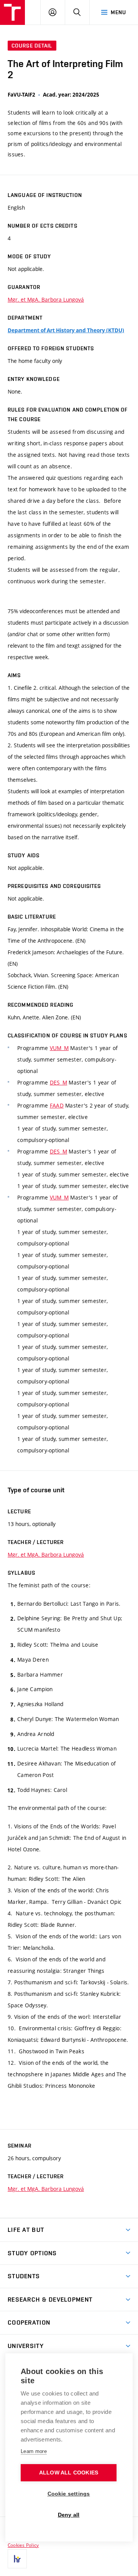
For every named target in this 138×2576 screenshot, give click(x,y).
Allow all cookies (69, 2473)
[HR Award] (17, 2559)
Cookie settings (69, 2494)
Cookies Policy (23, 2545)
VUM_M (59, 1048)
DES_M (58, 1082)
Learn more (34, 2451)
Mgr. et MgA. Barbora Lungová (46, 299)
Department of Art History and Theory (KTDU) (66, 330)
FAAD (57, 1105)
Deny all (69, 2515)
